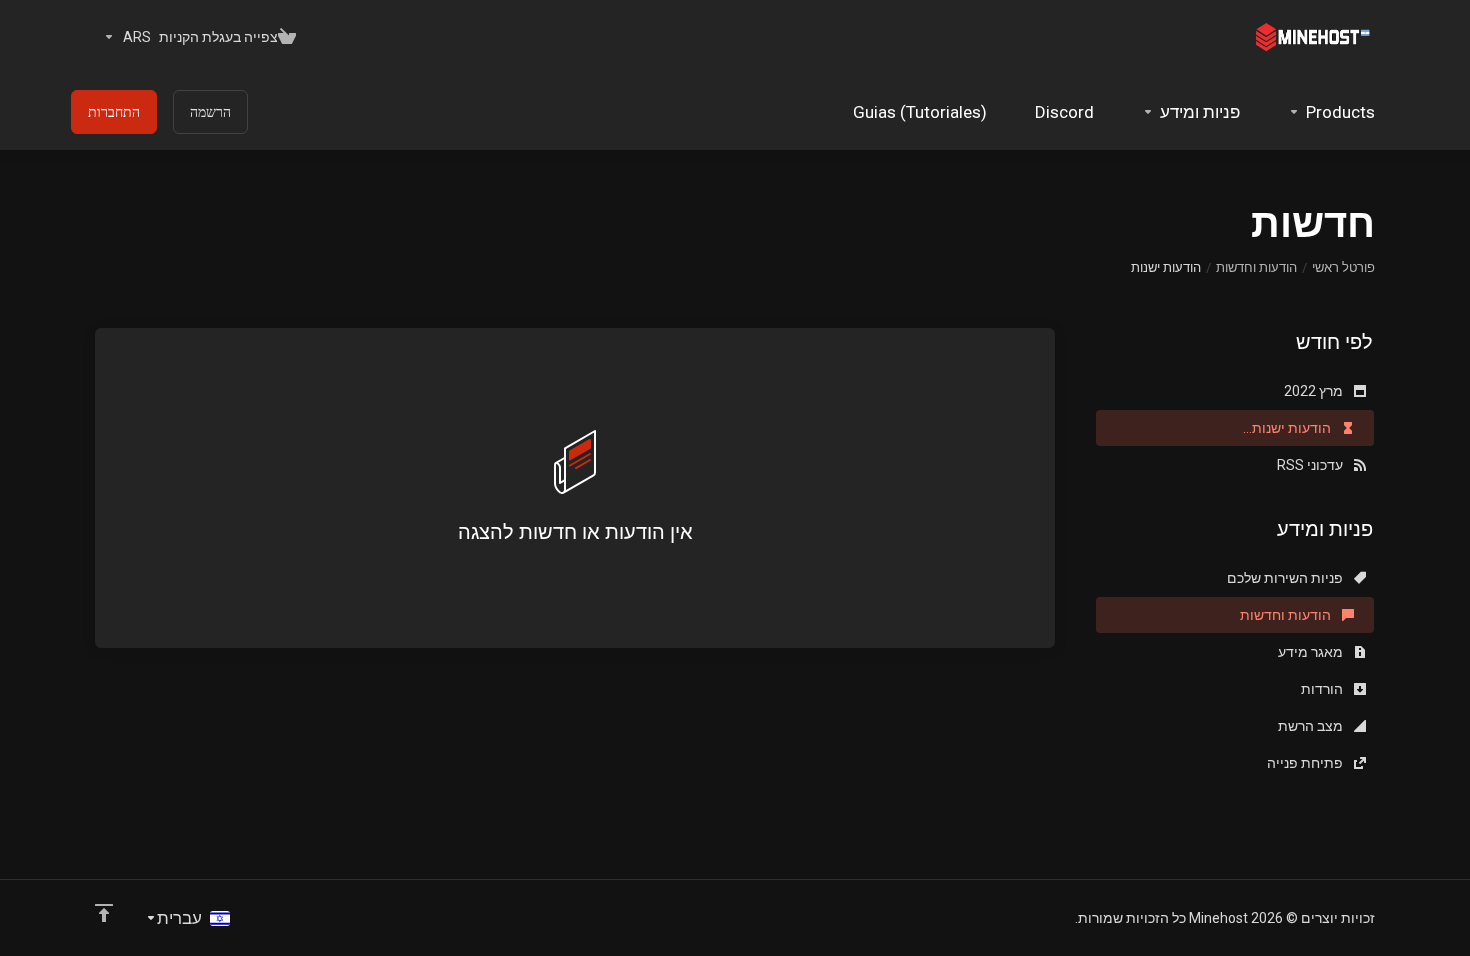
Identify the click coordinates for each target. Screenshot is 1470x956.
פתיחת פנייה (1306, 763)
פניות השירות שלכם (1286, 578)
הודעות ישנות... (1288, 428)
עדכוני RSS (1311, 465)
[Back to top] (104, 913)
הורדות (1323, 689)
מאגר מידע (1312, 652)
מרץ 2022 (1315, 391)
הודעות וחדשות (1256, 267)
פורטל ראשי (1343, 267)
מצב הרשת (1312, 726)
